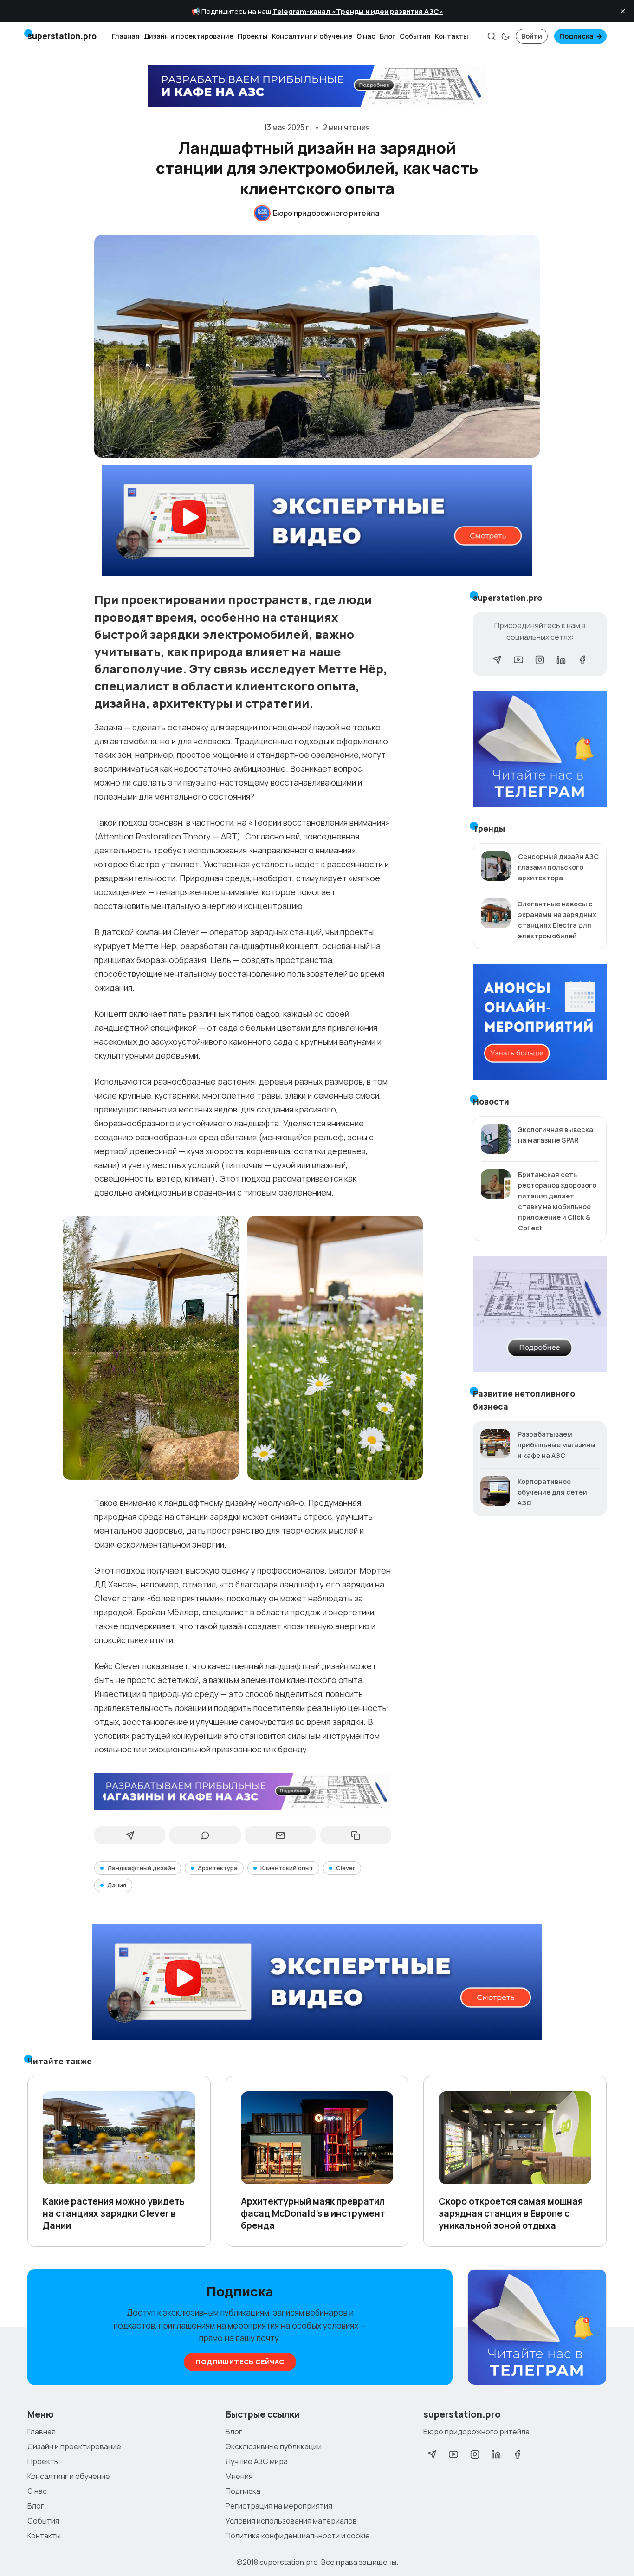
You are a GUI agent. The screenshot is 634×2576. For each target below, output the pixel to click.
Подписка (576, 36)
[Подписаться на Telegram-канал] (537, 2328)
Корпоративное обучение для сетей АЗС (552, 1492)
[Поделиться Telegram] (130, 1835)
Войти (532, 36)
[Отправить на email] (280, 1835)
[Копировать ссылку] (356, 1835)
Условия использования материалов (291, 2521)
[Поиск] (492, 36)
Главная (126, 36)
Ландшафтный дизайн (141, 1868)
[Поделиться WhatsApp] (205, 1835)
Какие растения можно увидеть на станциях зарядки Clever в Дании (114, 2213)
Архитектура (218, 1868)
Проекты (253, 36)
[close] (623, 11)
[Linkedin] (561, 660)
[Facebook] (582, 660)
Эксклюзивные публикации (274, 2446)
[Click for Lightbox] (151, 1348)
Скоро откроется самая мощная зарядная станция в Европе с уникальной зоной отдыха (511, 2213)
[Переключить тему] (505, 36)
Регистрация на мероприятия (279, 2506)
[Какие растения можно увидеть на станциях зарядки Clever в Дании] (119, 2138)
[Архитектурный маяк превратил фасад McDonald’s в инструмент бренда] (317, 2138)
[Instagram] (540, 660)
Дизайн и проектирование (189, 36)
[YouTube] (518, 660)
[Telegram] (497, 660)
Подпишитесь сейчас (240, 2362)
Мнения (239, 2476)
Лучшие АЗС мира (257, 2461)
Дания (117, 1885)
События (415, 36)
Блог (388, 36)
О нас (366, 36)
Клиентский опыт (287, 1868)
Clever (346, 1868)
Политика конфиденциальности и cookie (298, 2536)
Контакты (452, 36)
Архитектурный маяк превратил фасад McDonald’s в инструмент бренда (313, 2213)
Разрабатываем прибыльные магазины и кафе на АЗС (556, 1445)
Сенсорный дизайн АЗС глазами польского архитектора (558, 867)
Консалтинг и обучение (312, 36)
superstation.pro (289, 2562)
